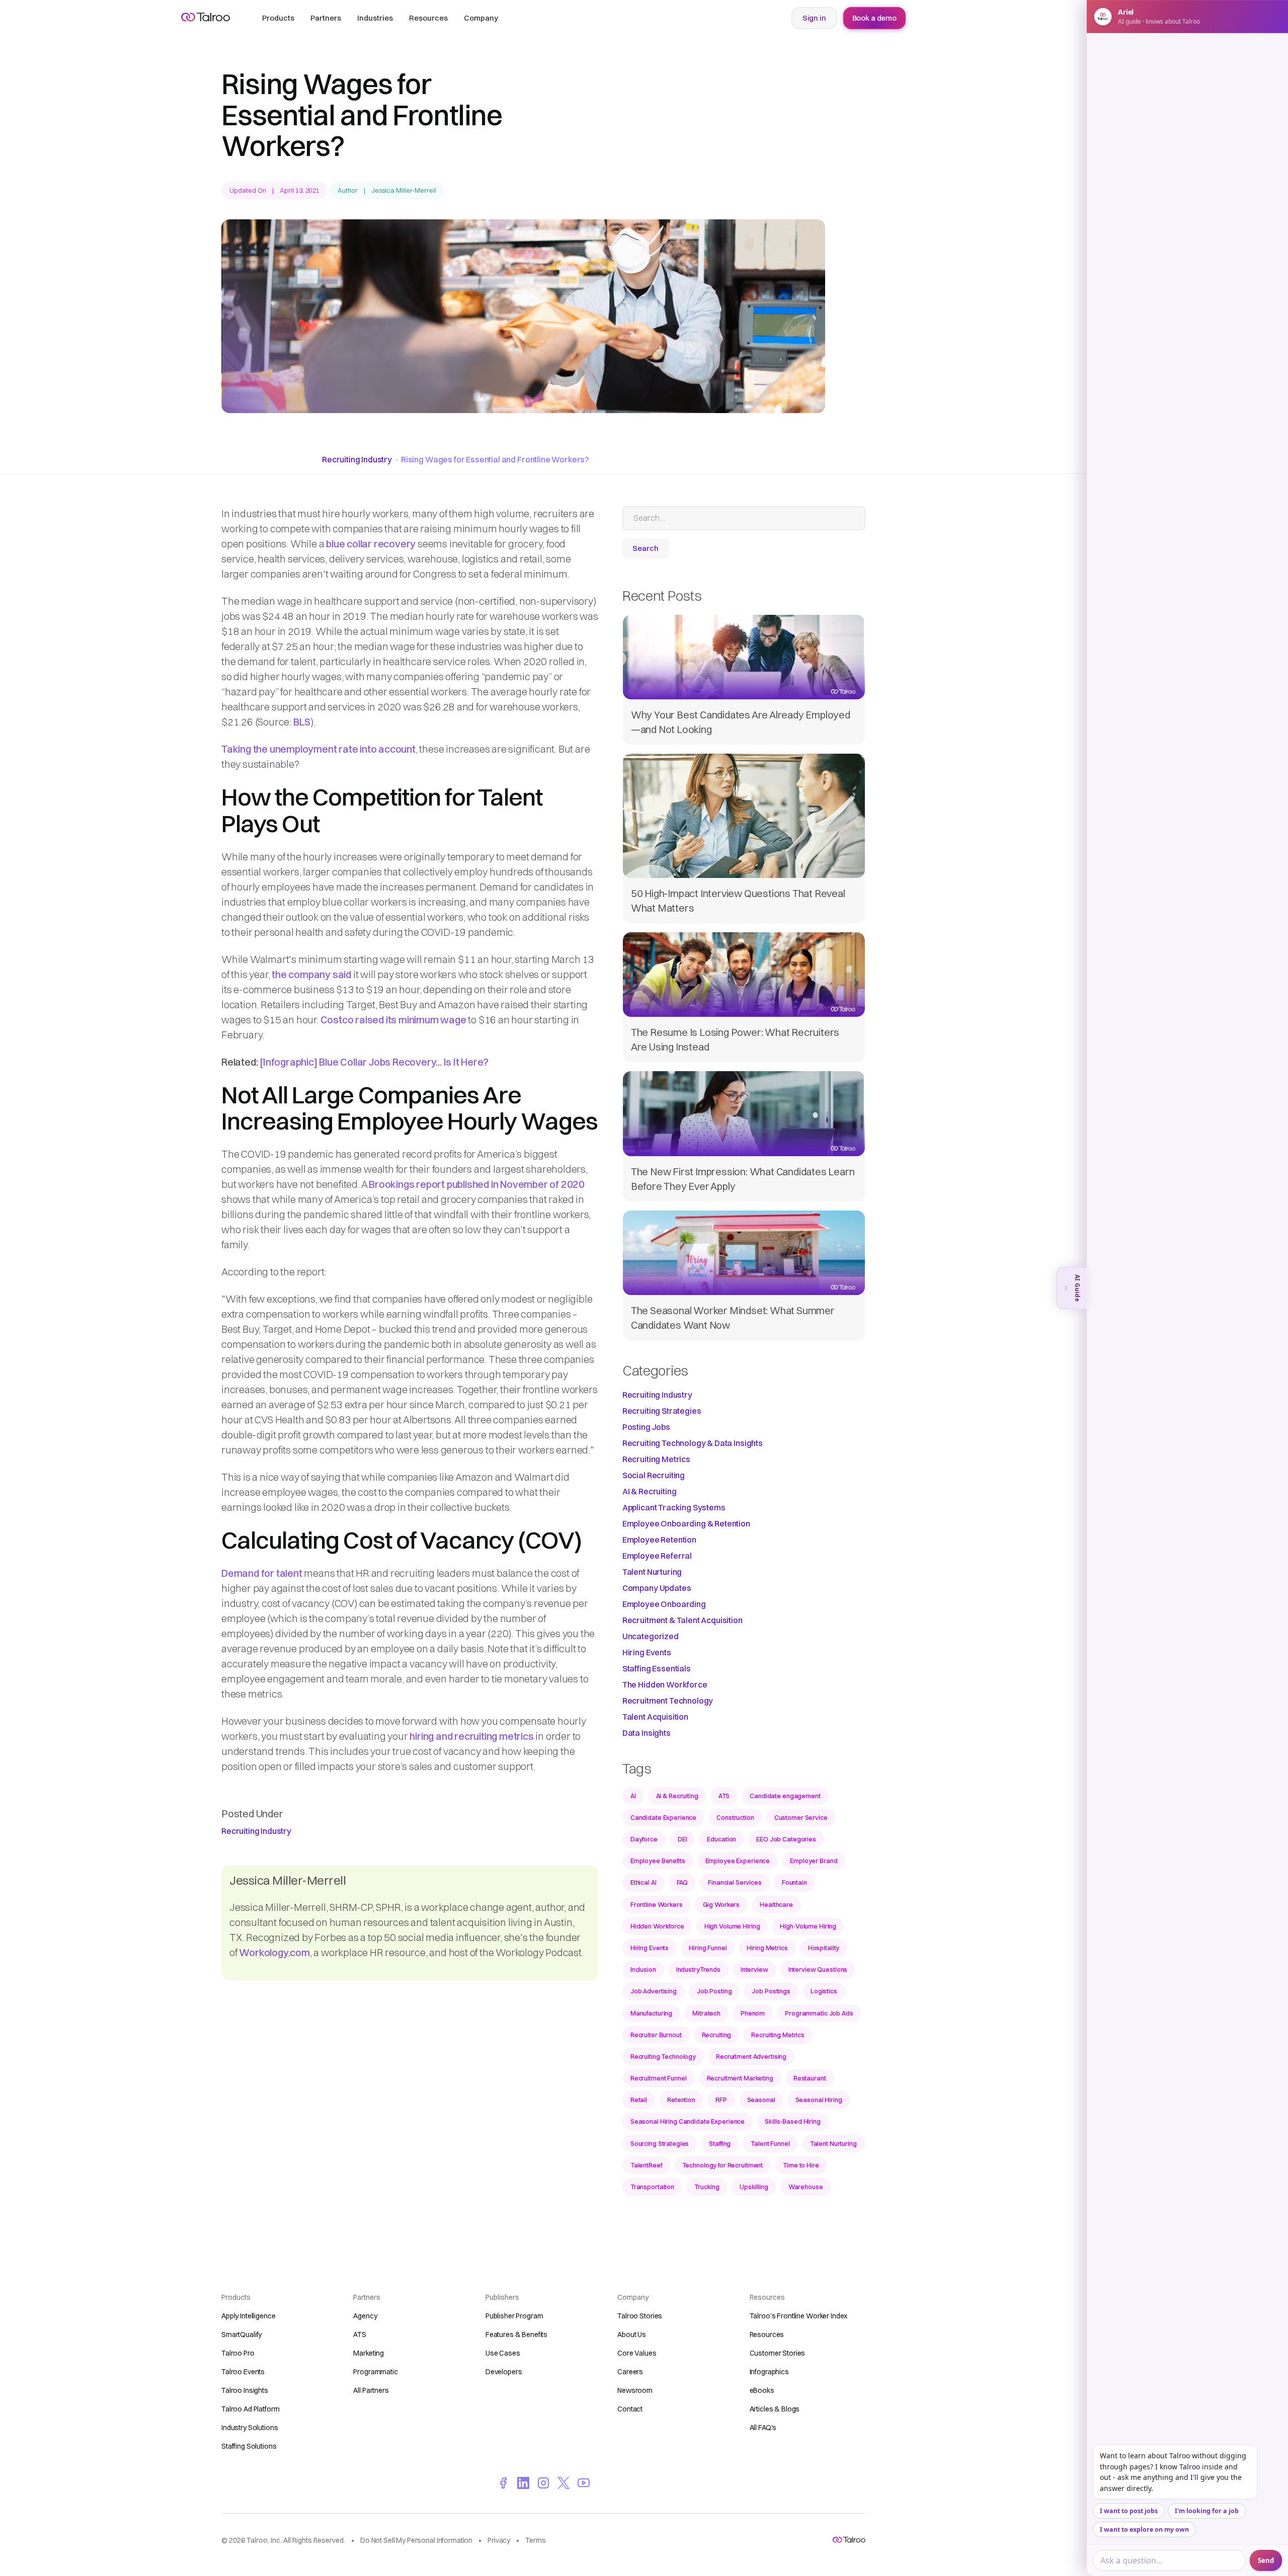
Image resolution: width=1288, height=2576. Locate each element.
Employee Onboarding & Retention (686, 1523)
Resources (767, 2334)
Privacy (499, 2540)
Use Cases (503, 2353)
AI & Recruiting (650, 1491)
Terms (535, 2540)
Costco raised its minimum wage (393, 1020)
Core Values (637, 2353)
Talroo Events (243, 2372)
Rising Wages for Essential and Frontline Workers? (495, 459)
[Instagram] (543, 2482)
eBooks (762, 2390)
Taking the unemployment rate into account (318, 749)
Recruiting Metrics (656, 1459)
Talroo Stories (640, 2316)
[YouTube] (584, 2482)
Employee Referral (657, 1556)
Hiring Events (647, 1652)
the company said (311, 974)
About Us (632, 2334)
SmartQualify (242, 2334)
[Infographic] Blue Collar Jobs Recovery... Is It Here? (374, 1062)
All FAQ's (763, 2428)
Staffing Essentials (657, 1668)
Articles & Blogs (775, 2409)
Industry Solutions (250, 2428)
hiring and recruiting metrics (471, 1736)
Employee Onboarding (664, 1604)
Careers (630, 2372)
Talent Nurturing (652, 1572)
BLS (302, 722)
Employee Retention (659, 1540)
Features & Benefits (516, 2334)
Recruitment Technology (668, 1701)
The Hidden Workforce (665, 1684)
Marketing (369, 2353)
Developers (504, 2372)
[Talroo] (849, 2540)
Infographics (769, 2372)
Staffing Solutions (249, 2446)
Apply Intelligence (248, 2316)
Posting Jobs (646, 1427)
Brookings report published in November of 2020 (477, 1184)
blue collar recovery (371, 544)
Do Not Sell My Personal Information (416, 2540)
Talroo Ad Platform (250, 2409)
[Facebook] (503, 2482)
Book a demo (874, 18)
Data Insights (647, 1733)
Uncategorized (651, 1636)
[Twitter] (563, 2482)
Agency (365, 2316)
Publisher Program (514, 2316)
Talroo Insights (245, 2390)
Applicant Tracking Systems (674, 1507)
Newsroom (635, 2390)
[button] (278, 18)
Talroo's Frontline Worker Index (799, 2316)
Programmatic (375, 2372)
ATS (360, 2334)
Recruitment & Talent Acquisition (682, 1620)
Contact (630, 2409)
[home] (206, 17)
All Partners (371, 2390)
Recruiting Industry (357, 459)
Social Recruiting (654, 1475)
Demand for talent (262, 1573)
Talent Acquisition (655, 1717)
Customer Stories (778, 2353)
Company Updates (657, 1588)
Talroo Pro (238, 2353)
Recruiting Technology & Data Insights (693, 1443)
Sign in (814, 18)
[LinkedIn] (523, 2482)
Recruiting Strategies (662, 1411)
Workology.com (274, 1952)
